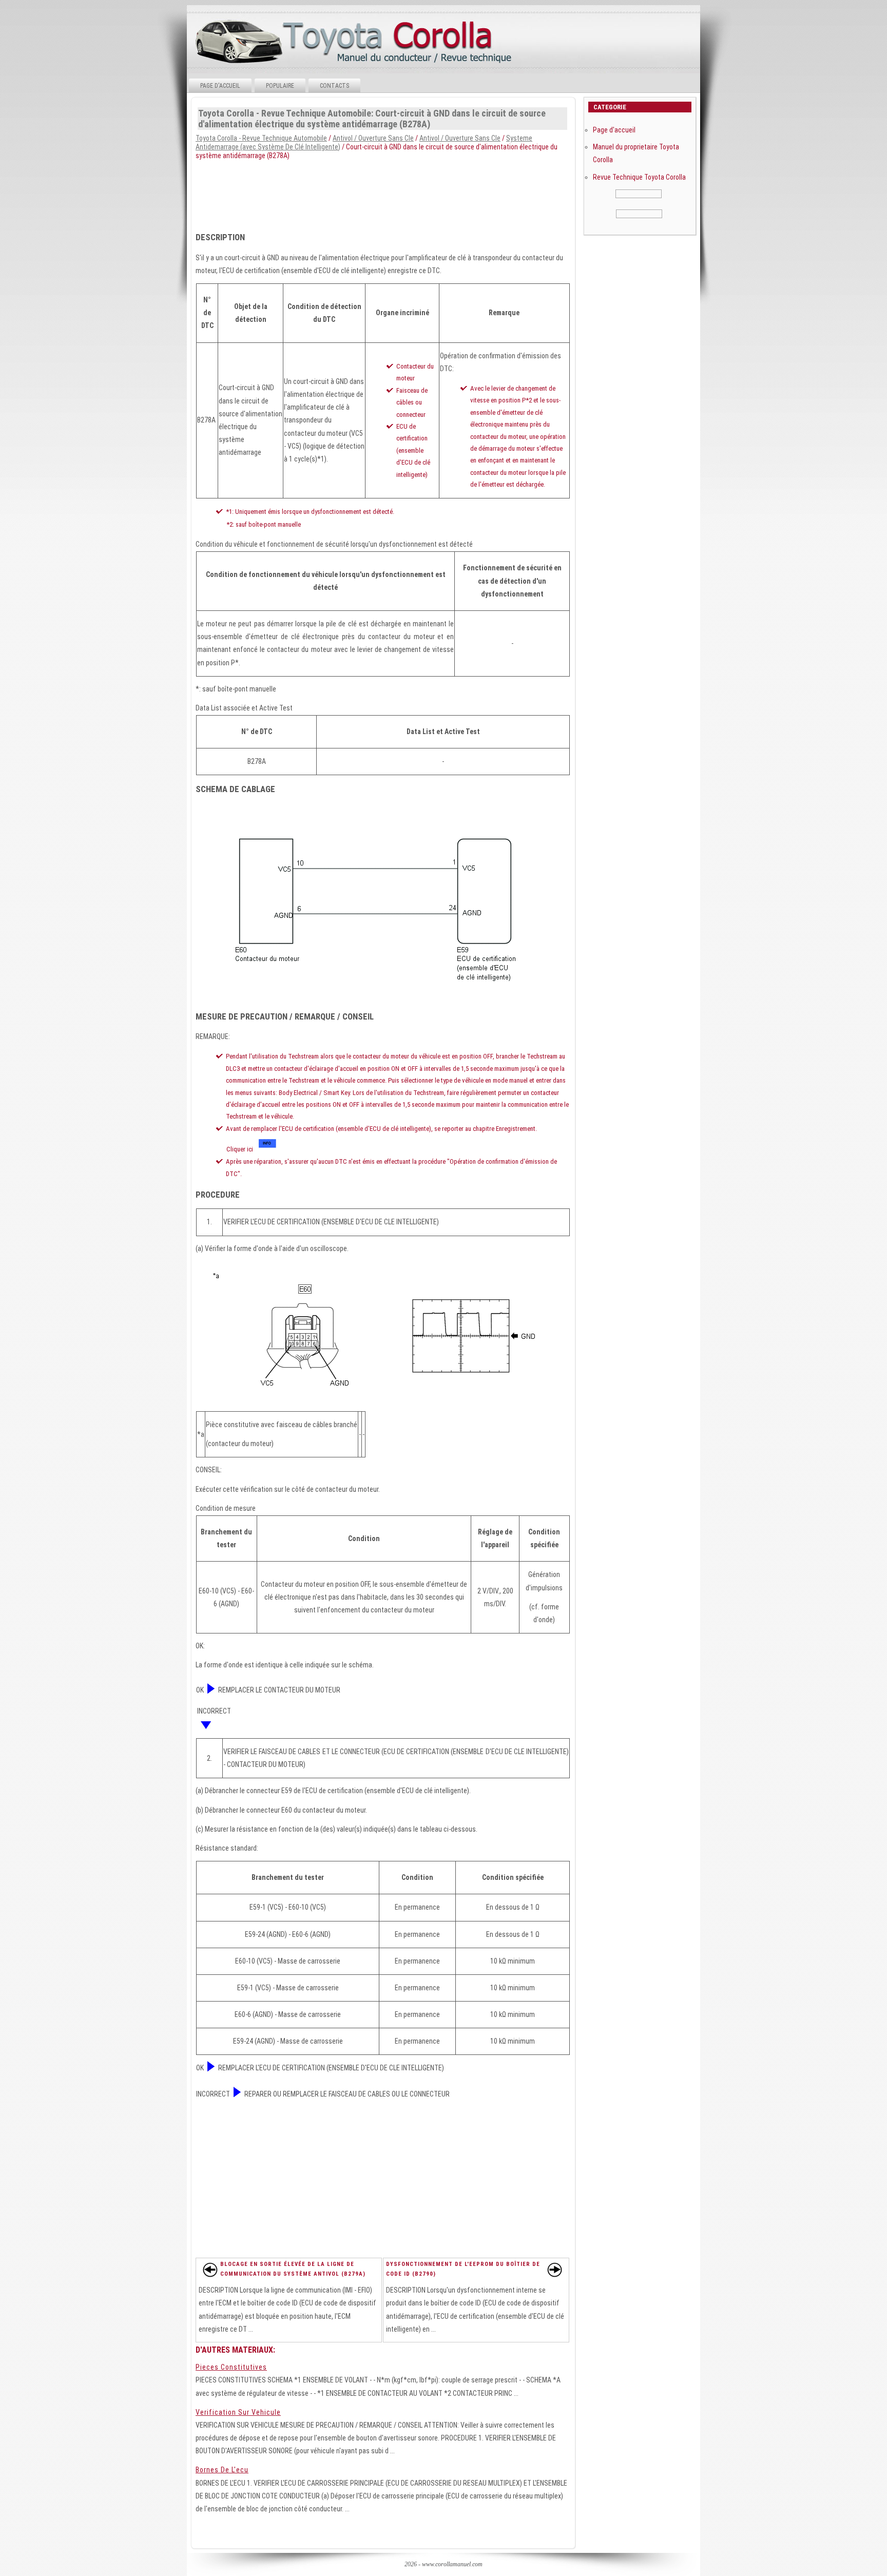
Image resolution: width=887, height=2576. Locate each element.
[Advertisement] (443, 193)
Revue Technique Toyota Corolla (639, 177)
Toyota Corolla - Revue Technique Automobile (261, 138)
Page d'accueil (220, 86)
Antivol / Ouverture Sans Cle (373, 138)
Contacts (334, 86)
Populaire (280, 86)
